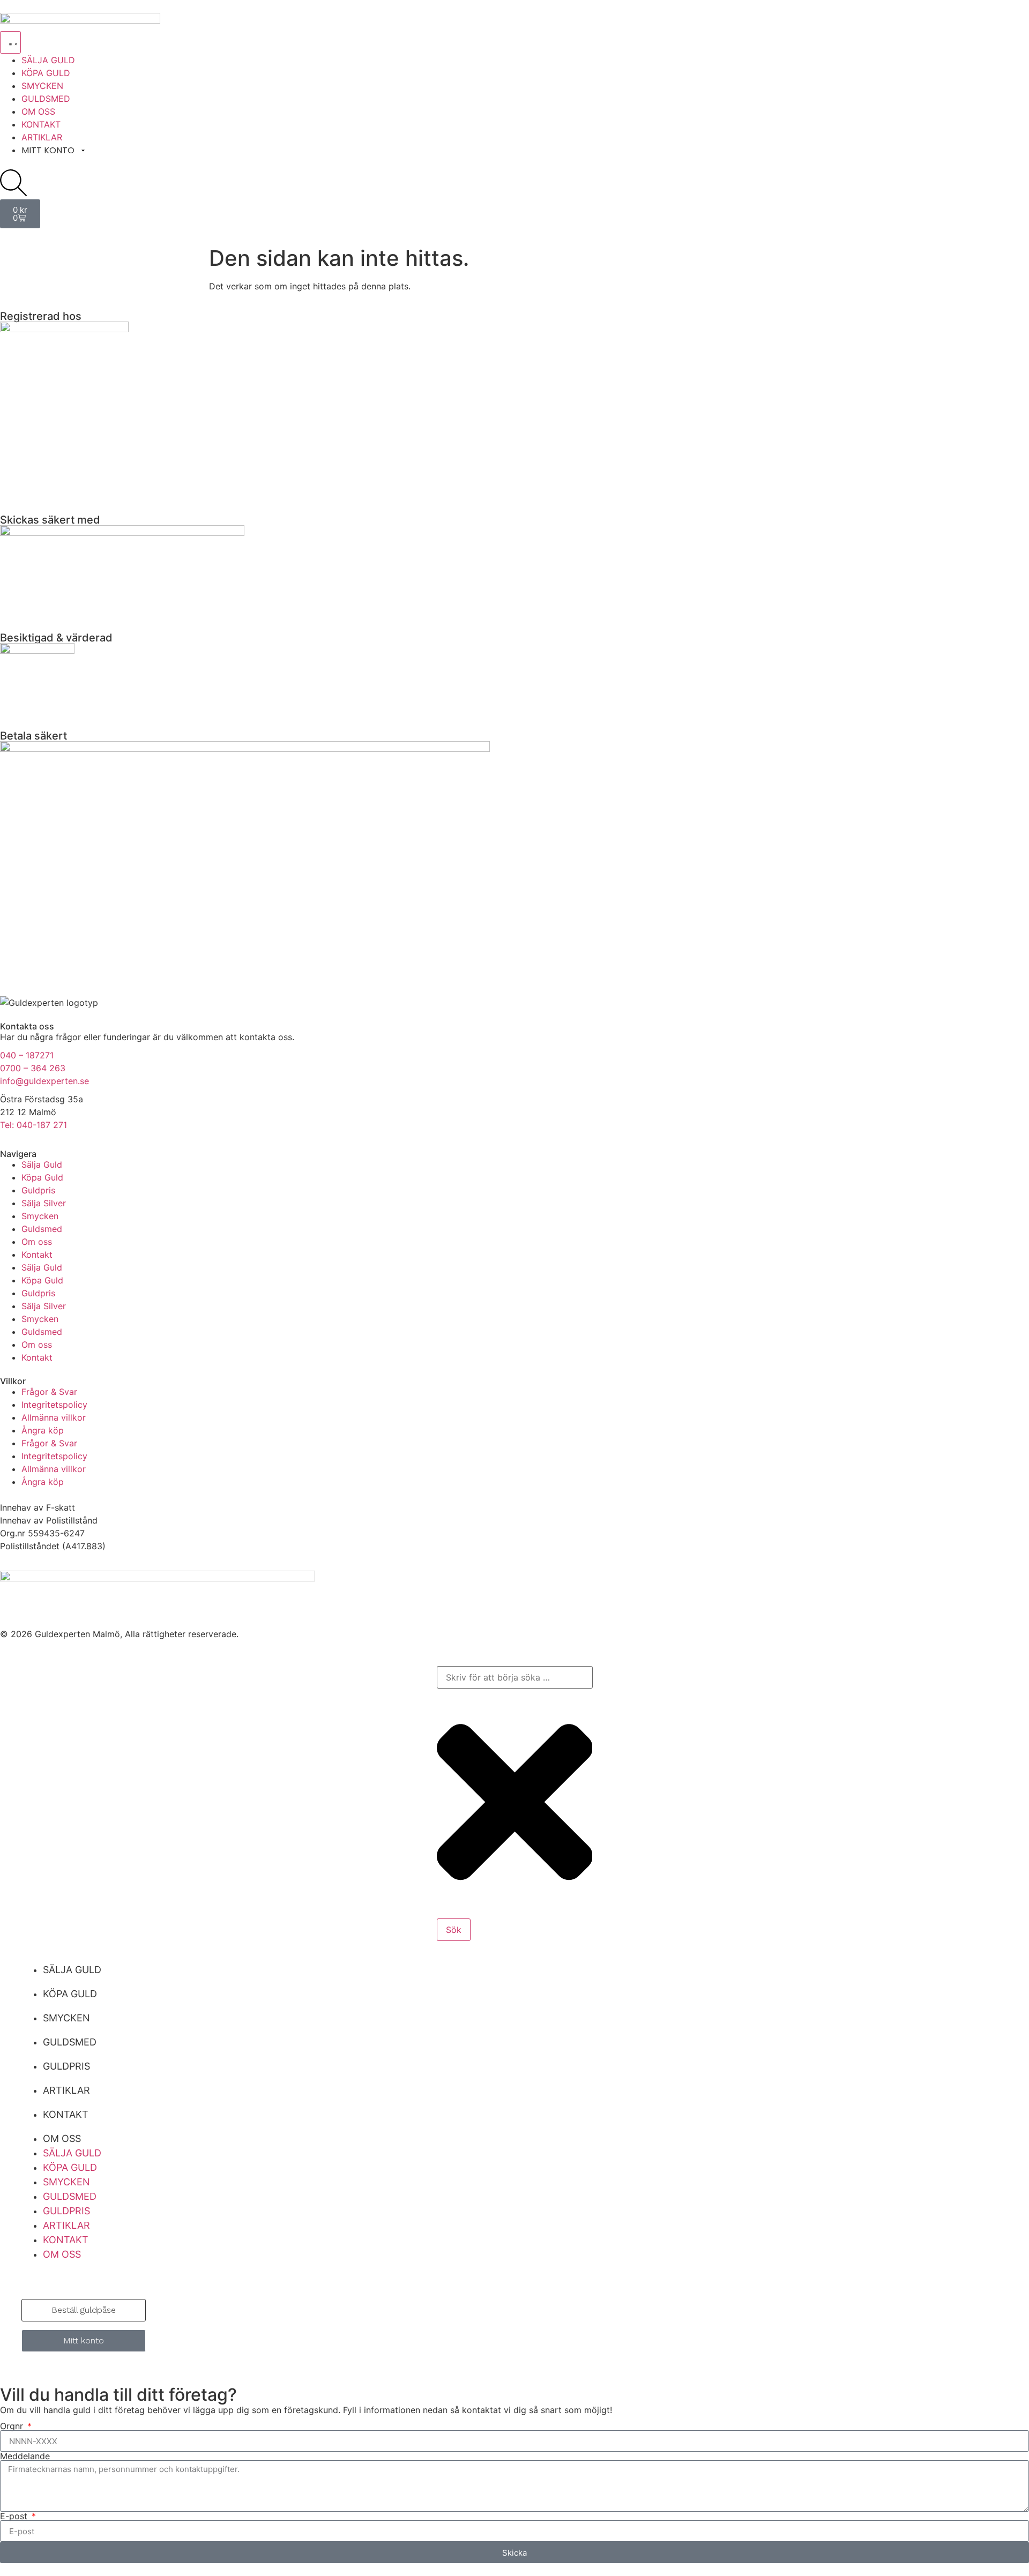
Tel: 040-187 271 (33, 1125)
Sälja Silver (44, 1203)
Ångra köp (43, 1430)
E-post (15, 2516)
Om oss (37, 1242)
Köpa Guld (42, 1177)
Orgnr (13, 2426)
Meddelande (25, 2456)
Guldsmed (42, 1229)
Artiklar (66, 2090)
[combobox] (515, 1677)
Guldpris (38, 1190)
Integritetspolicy (54, 1405)
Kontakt (37, 1255)
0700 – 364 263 (33, 1068)
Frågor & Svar (49, 1392)
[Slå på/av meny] (10, 42)
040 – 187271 (27, 1055)
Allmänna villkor (54, 1417)
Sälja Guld (42, 1164)
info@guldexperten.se (44, 1081)
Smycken (40, 1216)
